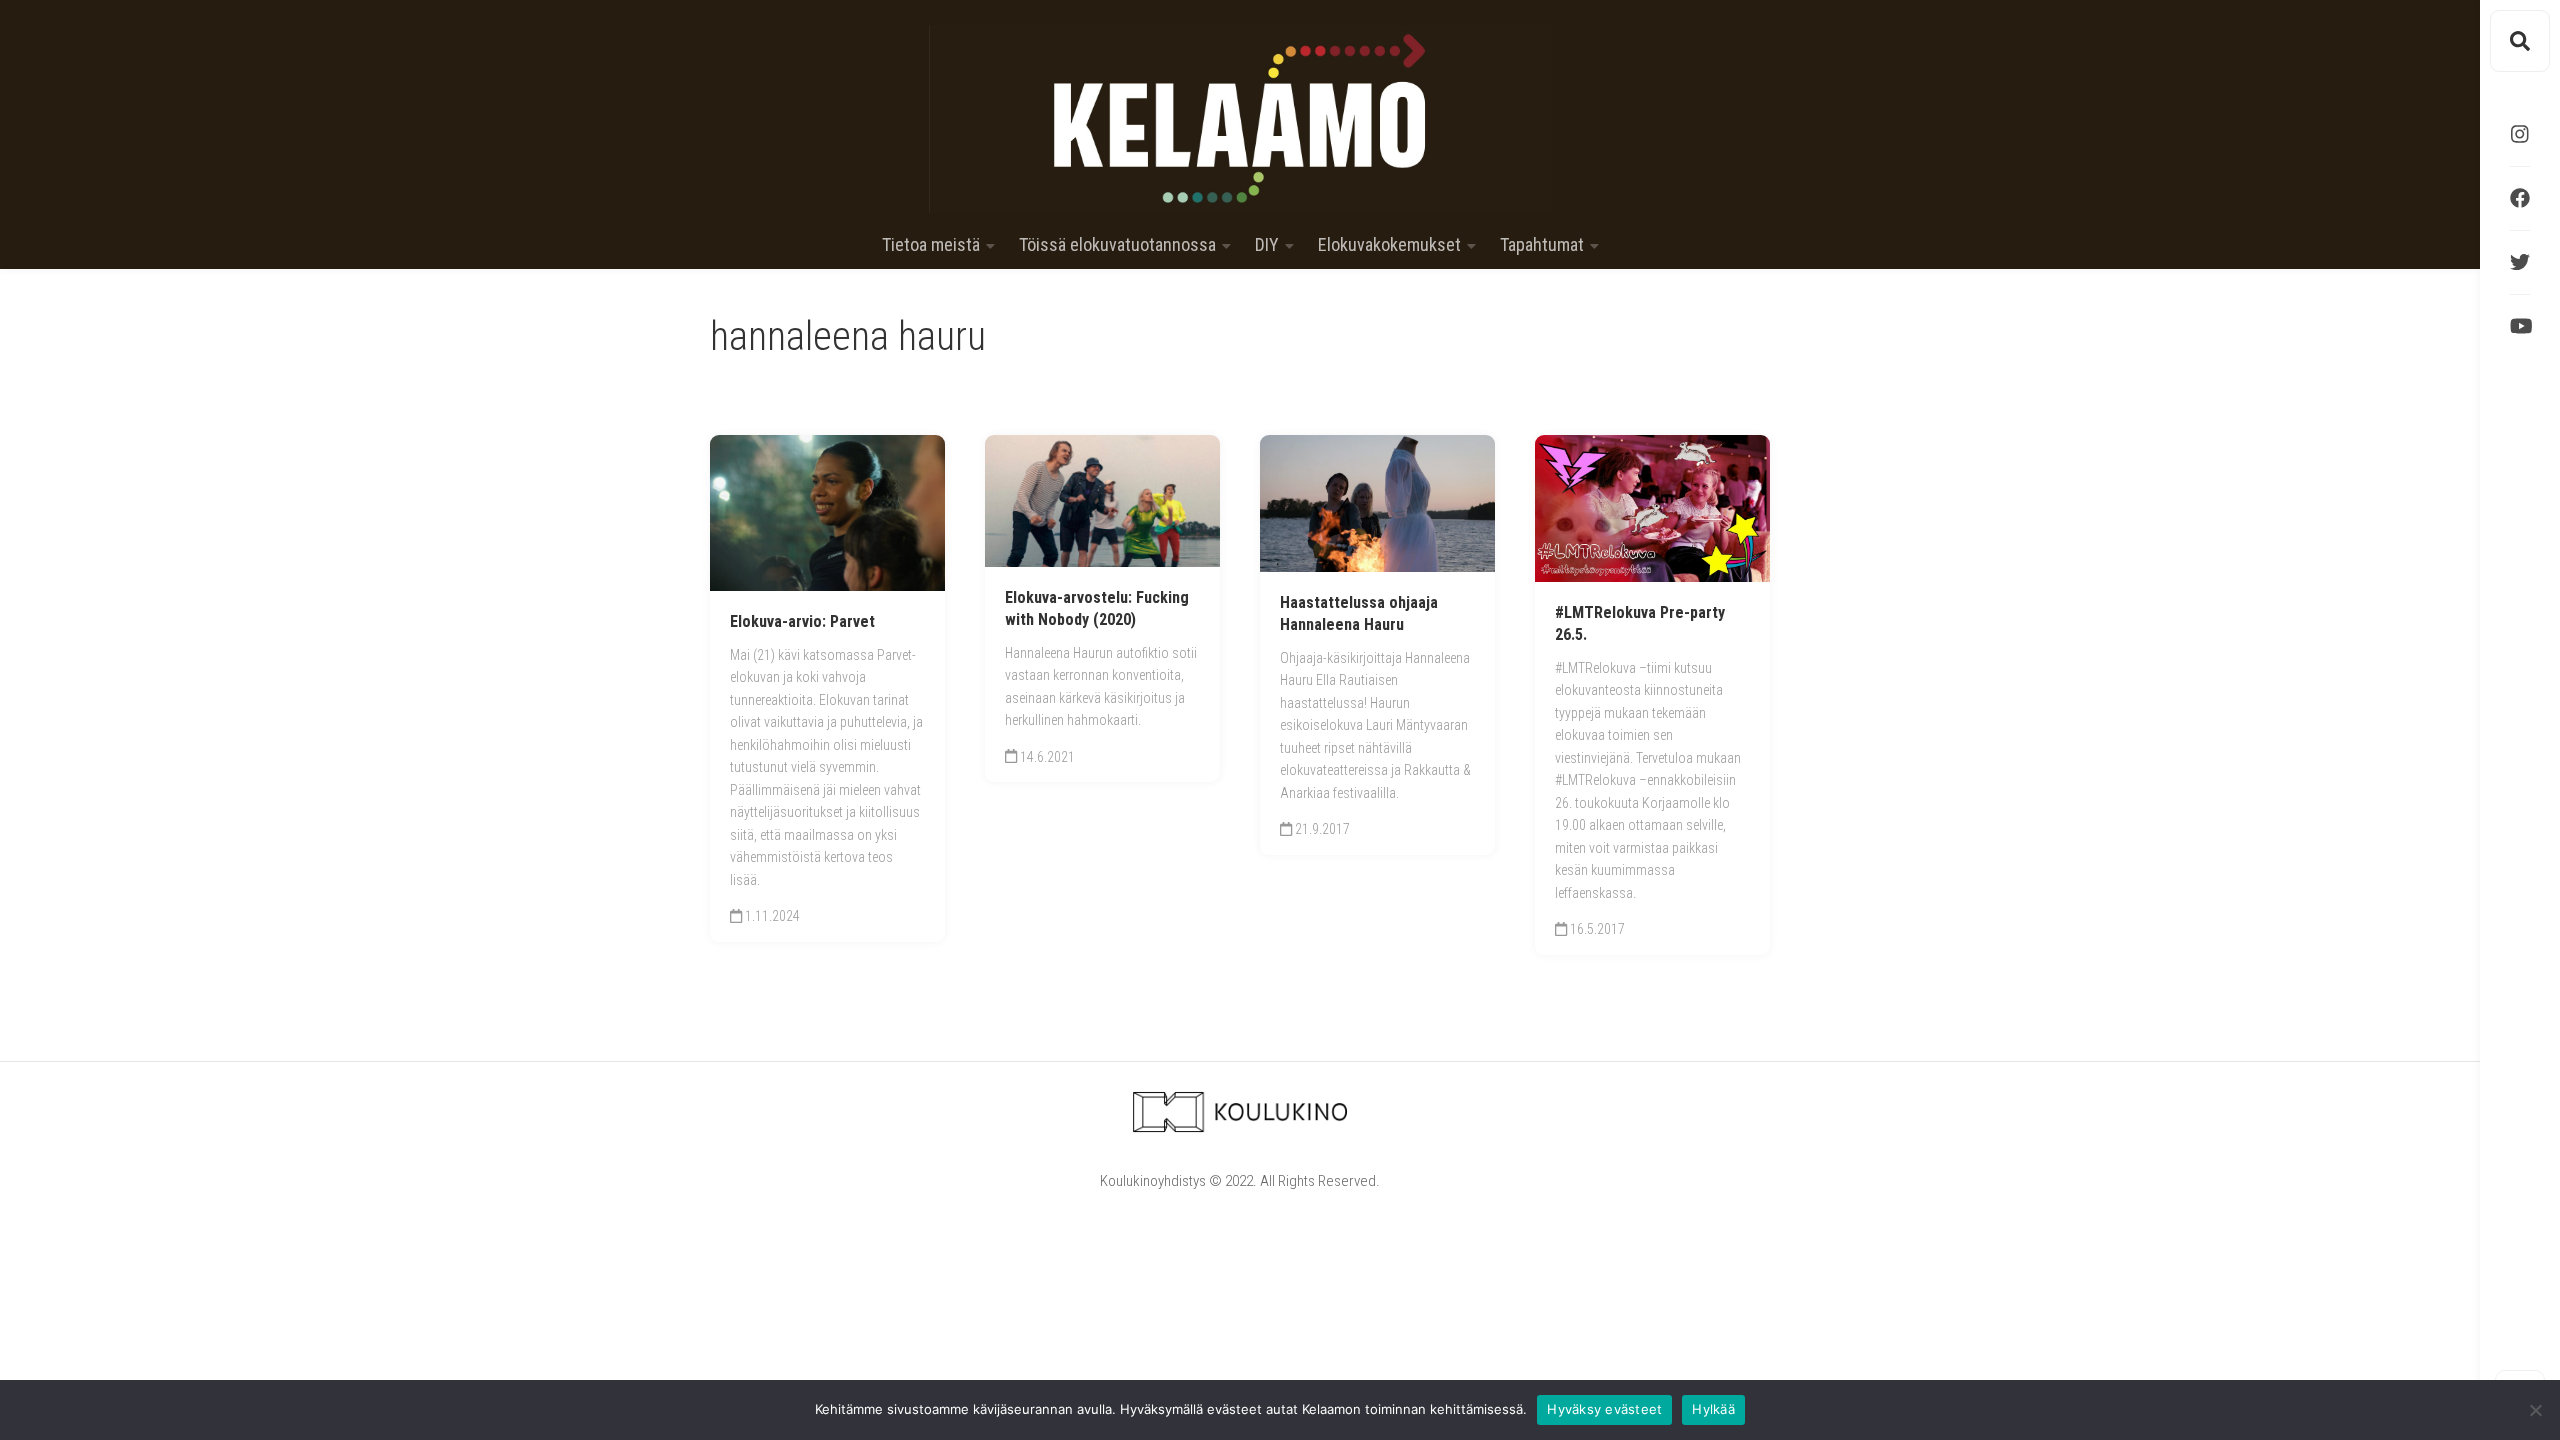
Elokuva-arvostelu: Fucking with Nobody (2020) (1097, 609)
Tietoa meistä (931, 245)
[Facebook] (2520, 198)
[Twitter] (2520, 262)
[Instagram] (2520, 134)
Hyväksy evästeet (1604, 1409)
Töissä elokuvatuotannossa (1117, 245)
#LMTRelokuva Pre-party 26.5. (1640, 624)
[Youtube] (2520, 326)
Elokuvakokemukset (1389, 245)
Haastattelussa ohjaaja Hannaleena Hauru (1359, 614)
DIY (1267, 245)
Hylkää (1713, 1409)
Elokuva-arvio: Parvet (802, 621)
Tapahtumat (1542, 245)
